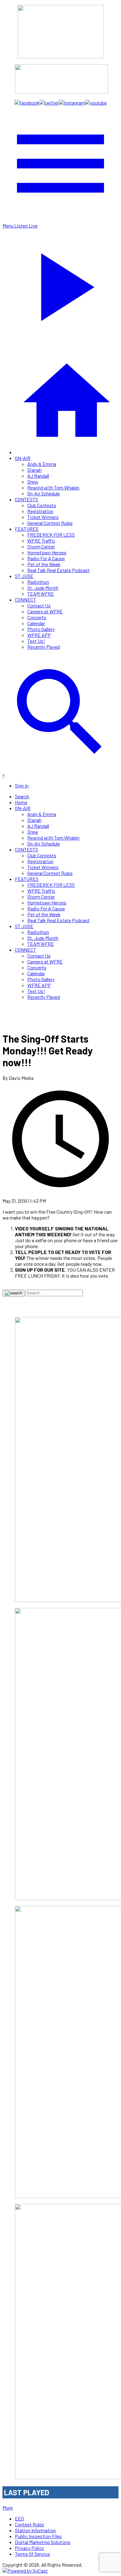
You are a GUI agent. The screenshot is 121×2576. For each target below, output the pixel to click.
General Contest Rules (50, 523)
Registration (40, 511)
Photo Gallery (41, 629)
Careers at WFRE (45, 611)
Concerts (37, 617)
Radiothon (38, 582)
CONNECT (25, 600)
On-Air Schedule (44, 493)
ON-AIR (23, 458)
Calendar (36, 623)
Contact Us (39, 605)
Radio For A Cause (46, 558)
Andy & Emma (42, 464)
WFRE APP (39, 635)
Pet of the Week (44, 564)
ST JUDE (24, 576)
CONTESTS (27, 499)
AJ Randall (38, 476)
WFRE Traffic (41, 541)
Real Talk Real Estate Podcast (58, 570)
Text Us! (36, 641)
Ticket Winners (43, 517)
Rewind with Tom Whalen (53, 487)
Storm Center (41, 546)
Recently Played (44, 647)
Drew (33, 482)
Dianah (34, 470)
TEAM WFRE (41, 594)
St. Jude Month (43, 588)
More (8, 2508)
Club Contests (42, 505)
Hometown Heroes (47, 552)
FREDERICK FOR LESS (51, 535)
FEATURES (27, 529)
